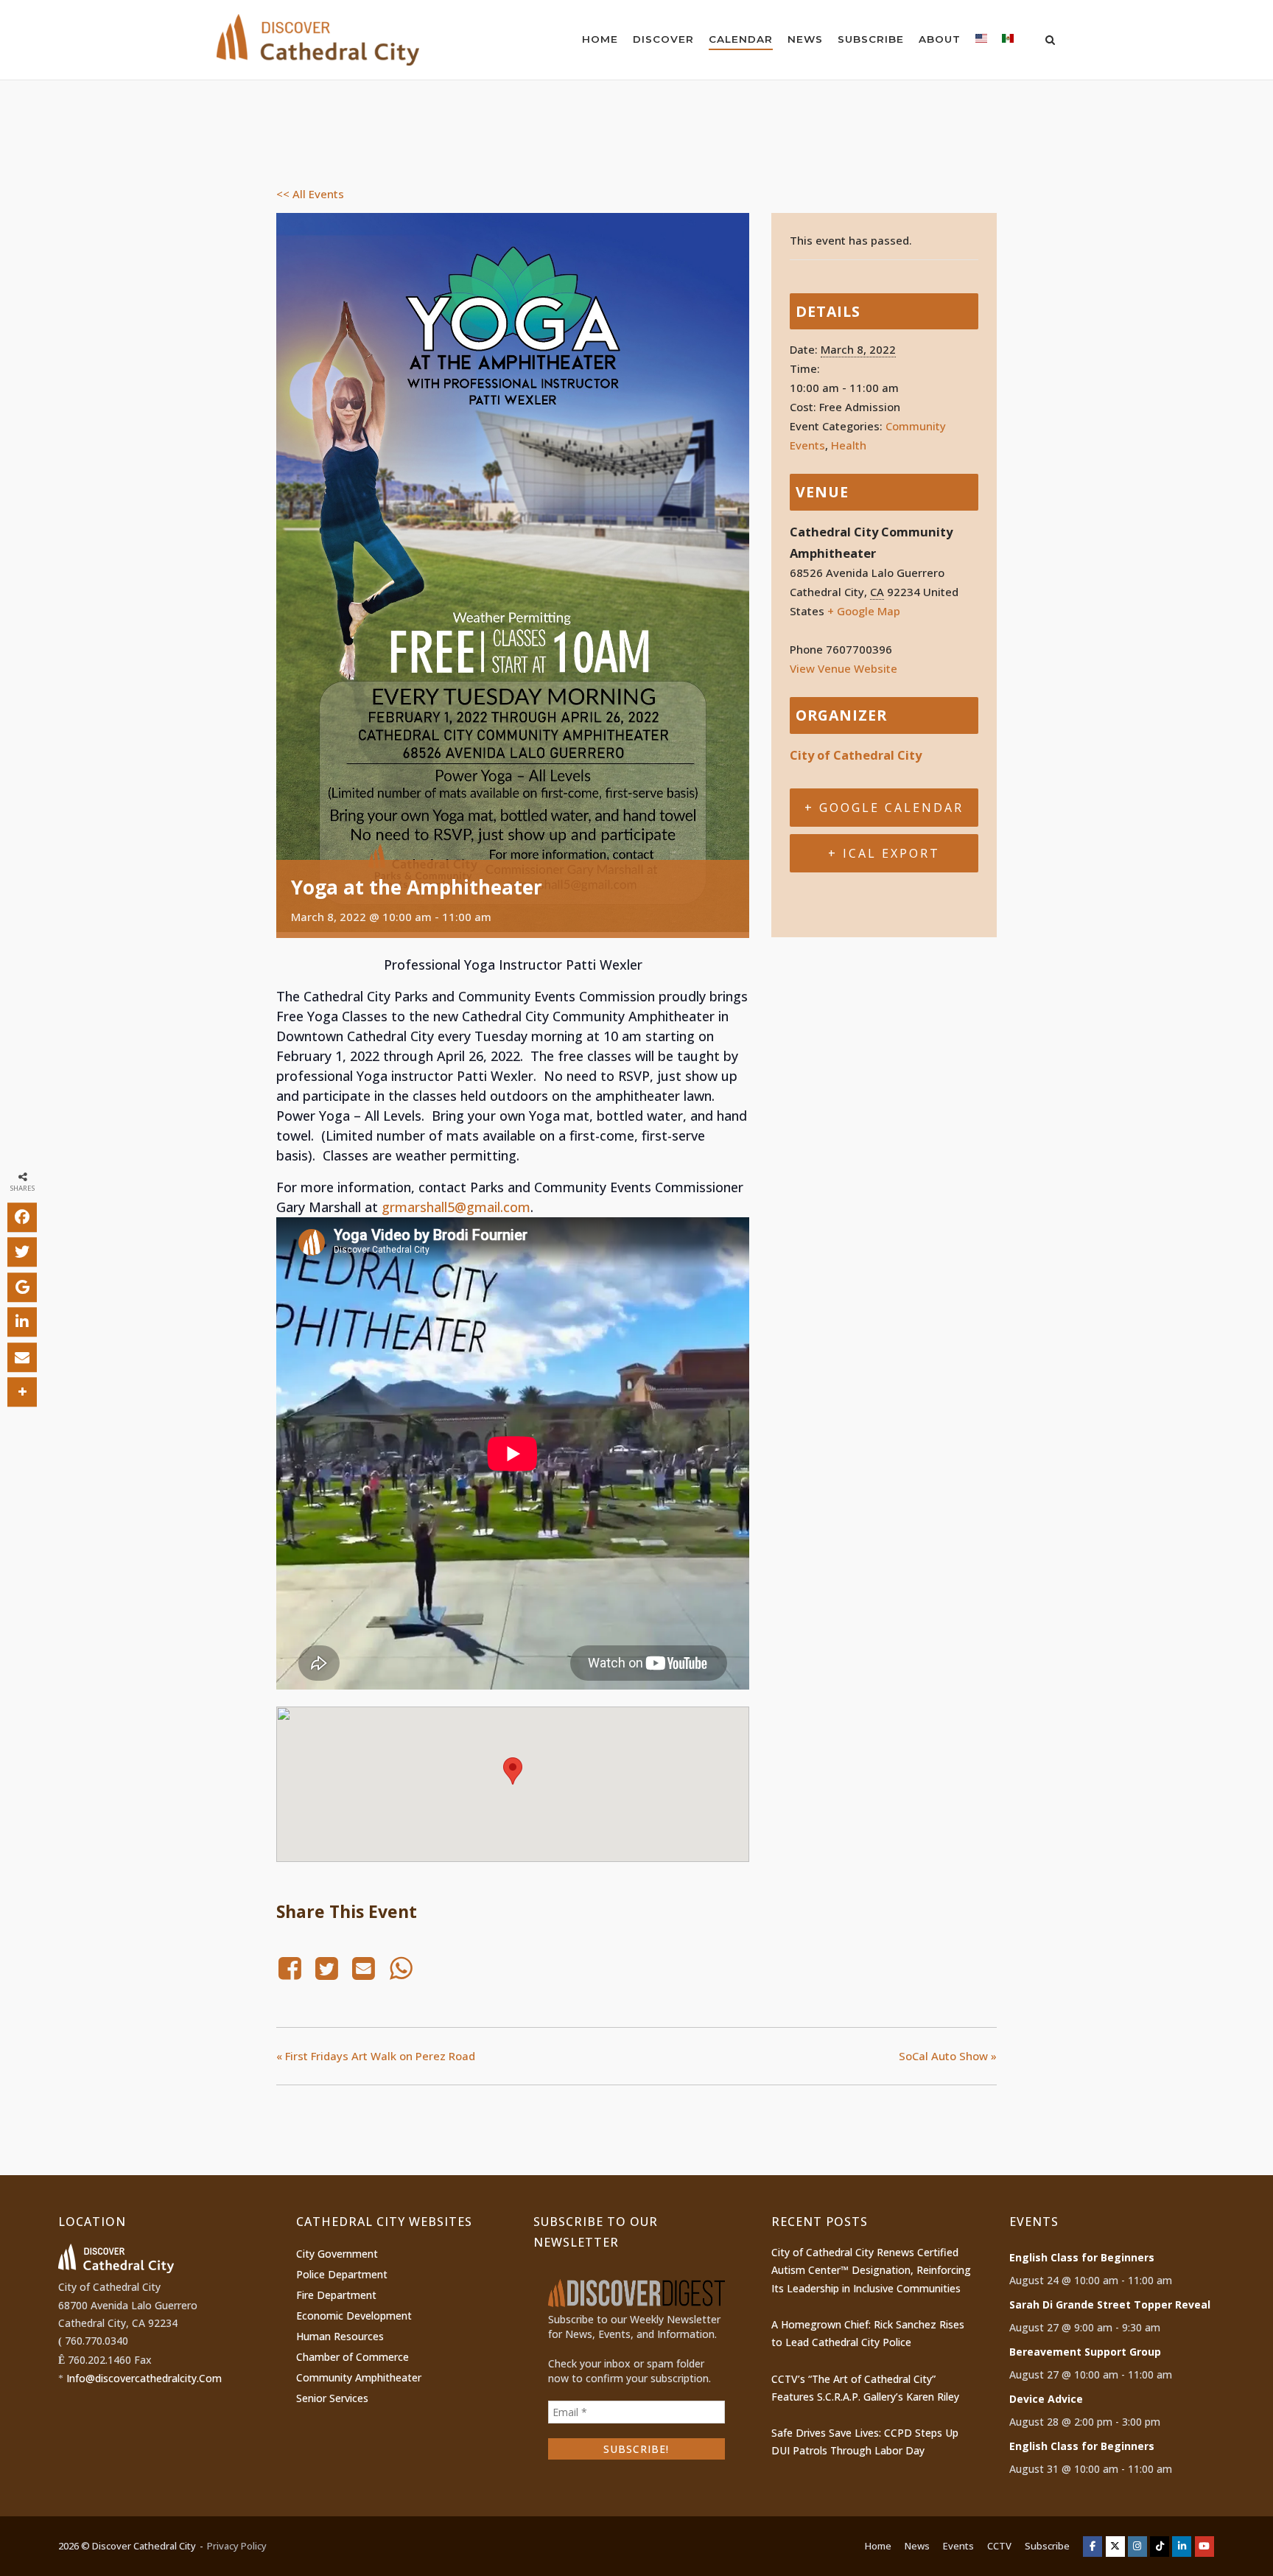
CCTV (999, 2546)
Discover (663, 39)
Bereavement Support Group (1085, 2352)
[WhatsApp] (401, 1968)
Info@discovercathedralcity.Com (144, 2378)
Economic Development (354, 2316)
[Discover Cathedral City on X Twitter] (1115, 2547)
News (805, 39)
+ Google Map (864, 611)
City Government (337, 2254)
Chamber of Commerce (353, 2357)
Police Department (342, 2274)
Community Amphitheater (359, 2377)
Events (958, 2546)
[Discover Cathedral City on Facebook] (1093, 2547)
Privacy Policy (237, 2546)
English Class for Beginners (1082, 2257)
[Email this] (22, 1357)
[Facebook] (292, 1968)
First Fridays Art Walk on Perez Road (376, 2056)
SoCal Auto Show (948, 2056)
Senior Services (332, 2398)
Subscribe (871, 39)
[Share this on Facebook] (22, 1217)
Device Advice (1046, 2399)
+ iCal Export (884, 853)
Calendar (741, 39)
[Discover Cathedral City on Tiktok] (1160, 2547)
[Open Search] (1050, 41)
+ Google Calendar (884, 808)
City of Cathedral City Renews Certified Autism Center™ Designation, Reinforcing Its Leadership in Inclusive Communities (871, 2270)
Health (849, 445)
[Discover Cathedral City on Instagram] (1137, 2547)
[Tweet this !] (22, 1253)
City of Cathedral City (856, 755)
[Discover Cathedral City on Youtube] (1204, 2547)
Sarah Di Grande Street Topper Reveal (1110, 2304)
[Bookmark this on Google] (22, 1287)
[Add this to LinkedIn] (22, 1323)
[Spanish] (1008, 42)
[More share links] (22, 1393)
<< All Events (310, 194)
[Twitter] (326, 1968)
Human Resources (340, 2336)
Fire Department (336, 2295)
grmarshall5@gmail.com (456, 1207)
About (940, 39)
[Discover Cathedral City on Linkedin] (1182, 2547)
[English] (981, 42)
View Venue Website (844, 668)
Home (600, 39)
